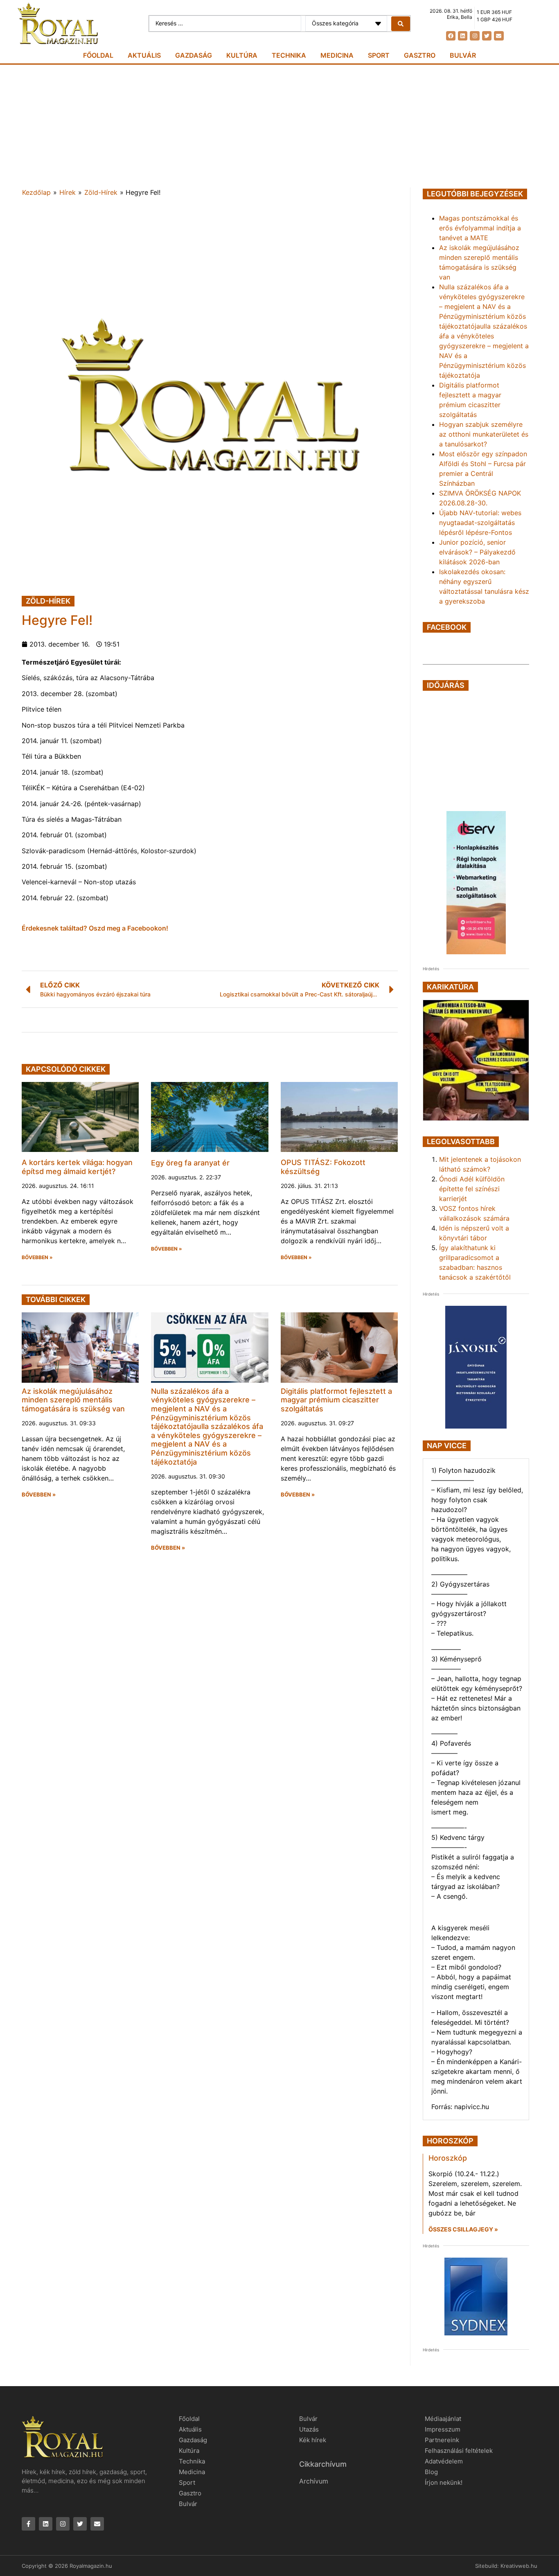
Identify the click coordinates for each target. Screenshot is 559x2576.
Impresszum (443, 2429)
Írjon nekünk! (444, 2482)
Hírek (68, 192)
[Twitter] (487, 36)
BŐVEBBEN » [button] (37, 1258)
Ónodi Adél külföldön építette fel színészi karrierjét (472, 1189)
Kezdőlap (36, 192)
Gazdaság (194, 55)
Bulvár (463, 55)
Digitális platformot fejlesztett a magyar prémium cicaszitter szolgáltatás (336, 1400)
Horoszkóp (448, 2158)
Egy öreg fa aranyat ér (190, 1163)
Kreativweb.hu (519, 2566)
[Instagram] (474, 36)
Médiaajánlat (443, 2419)
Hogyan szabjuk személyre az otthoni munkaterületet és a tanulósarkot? (484, 434)
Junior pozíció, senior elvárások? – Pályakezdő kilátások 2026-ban (477, 552)
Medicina (337, 55)
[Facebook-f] (28, 2524)
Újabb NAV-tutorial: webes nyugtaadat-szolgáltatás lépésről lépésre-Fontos (480, 523)
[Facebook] (451, 36)
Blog (431, 2472)
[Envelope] (499, 36)
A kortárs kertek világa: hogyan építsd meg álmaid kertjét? (77, 1167)
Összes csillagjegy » (463, 2229)
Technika (289, 55)
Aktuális (144, 55)
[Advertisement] (279, 126)
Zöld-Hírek (101, 192)
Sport (379, 55)
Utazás (309, 2429)
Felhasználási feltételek (459, 2451)
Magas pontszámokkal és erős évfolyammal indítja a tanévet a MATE (480, 228)
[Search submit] (401, 24)
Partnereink (442, 2440)
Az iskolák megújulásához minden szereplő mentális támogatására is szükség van (73, 1400)
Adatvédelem (444, 2461)
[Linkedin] (463, 36)
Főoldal (98, 55)
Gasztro (420, 55)
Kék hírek (313, 2440)
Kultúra (242, 55)
